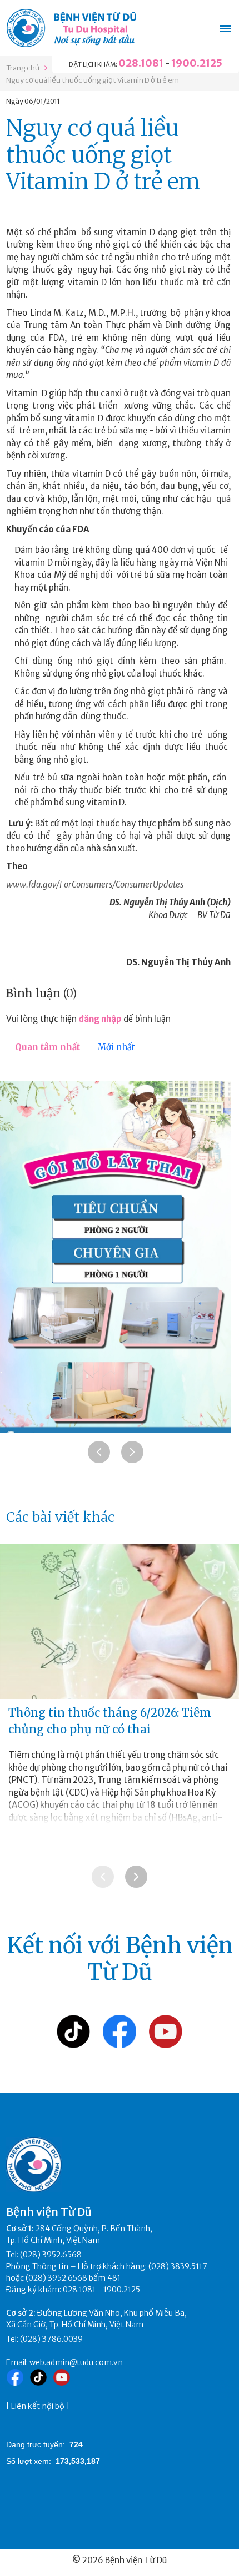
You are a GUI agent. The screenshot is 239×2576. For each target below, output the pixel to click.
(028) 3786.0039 (51, 2339)
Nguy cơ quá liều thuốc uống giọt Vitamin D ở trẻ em (93, 80)
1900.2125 (197, 63)
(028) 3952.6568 (51, 2255)
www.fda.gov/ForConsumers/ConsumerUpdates (95, 884)
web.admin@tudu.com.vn (76, 2362)
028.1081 (141, 63)
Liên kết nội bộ (38, 2406)
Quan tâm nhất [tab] (48, 1047)
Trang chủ (23, 68)
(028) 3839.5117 (178, 2266)
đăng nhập (100, 1019)
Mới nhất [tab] (116, 1047)
